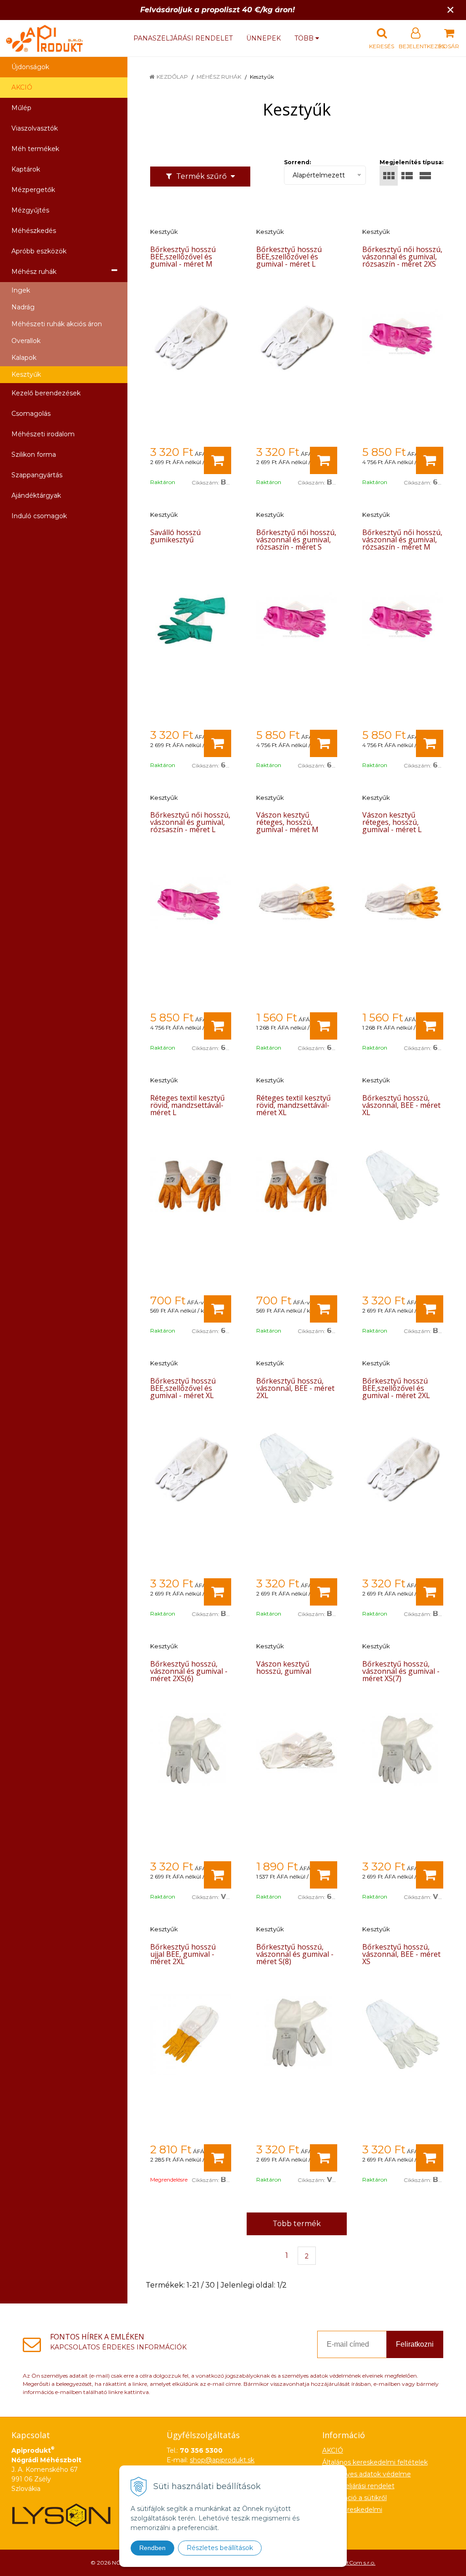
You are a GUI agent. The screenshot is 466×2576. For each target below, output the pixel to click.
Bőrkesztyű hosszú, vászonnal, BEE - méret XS (401, 1954)
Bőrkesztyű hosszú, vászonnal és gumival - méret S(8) (295, 1954)
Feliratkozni (415, 2344)
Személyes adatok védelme (367, 2474)
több (305, 38)
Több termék (297, 2224)
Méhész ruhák (219, 77)
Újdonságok (30, 67)
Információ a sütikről (355, 2498)
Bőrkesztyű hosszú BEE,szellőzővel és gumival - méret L (289, 257)
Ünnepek (263, 38)
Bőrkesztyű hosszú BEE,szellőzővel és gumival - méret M (183, 257)
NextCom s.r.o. (356, 2563)
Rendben (152, 2548)
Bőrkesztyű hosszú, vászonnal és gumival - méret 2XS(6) (189, 1671)
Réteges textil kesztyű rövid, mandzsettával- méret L (187, 1105)
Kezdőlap (172, 77)
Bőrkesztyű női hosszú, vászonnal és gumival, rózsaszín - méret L (190, 822)
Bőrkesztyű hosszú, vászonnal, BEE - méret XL (401, 1105)
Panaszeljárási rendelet (183, 38)
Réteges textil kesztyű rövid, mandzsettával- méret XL (294, 1105)
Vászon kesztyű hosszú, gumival (284, 1667)
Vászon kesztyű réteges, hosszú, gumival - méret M (287, 822)
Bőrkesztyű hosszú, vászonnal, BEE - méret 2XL (295, 1388)
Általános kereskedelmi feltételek (375, 2462)
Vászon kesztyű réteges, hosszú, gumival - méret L (392, 822)
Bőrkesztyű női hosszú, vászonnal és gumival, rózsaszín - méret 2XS (402, 257)
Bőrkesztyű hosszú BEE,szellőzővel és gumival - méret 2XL (396, 1388)
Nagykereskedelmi (352, 2510)
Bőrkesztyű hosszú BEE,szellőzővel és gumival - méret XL (183, 1388)
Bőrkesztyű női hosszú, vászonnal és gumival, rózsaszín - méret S (296, 540)
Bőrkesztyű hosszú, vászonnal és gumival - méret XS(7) (401, 1671)
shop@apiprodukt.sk (222, 2460)
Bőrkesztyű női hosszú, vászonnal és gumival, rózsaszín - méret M (402, 540)
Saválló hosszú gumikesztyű (175, 536)
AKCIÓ (22, 87)
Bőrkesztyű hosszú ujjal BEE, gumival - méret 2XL (183, 1954)
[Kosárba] (218, 460)
